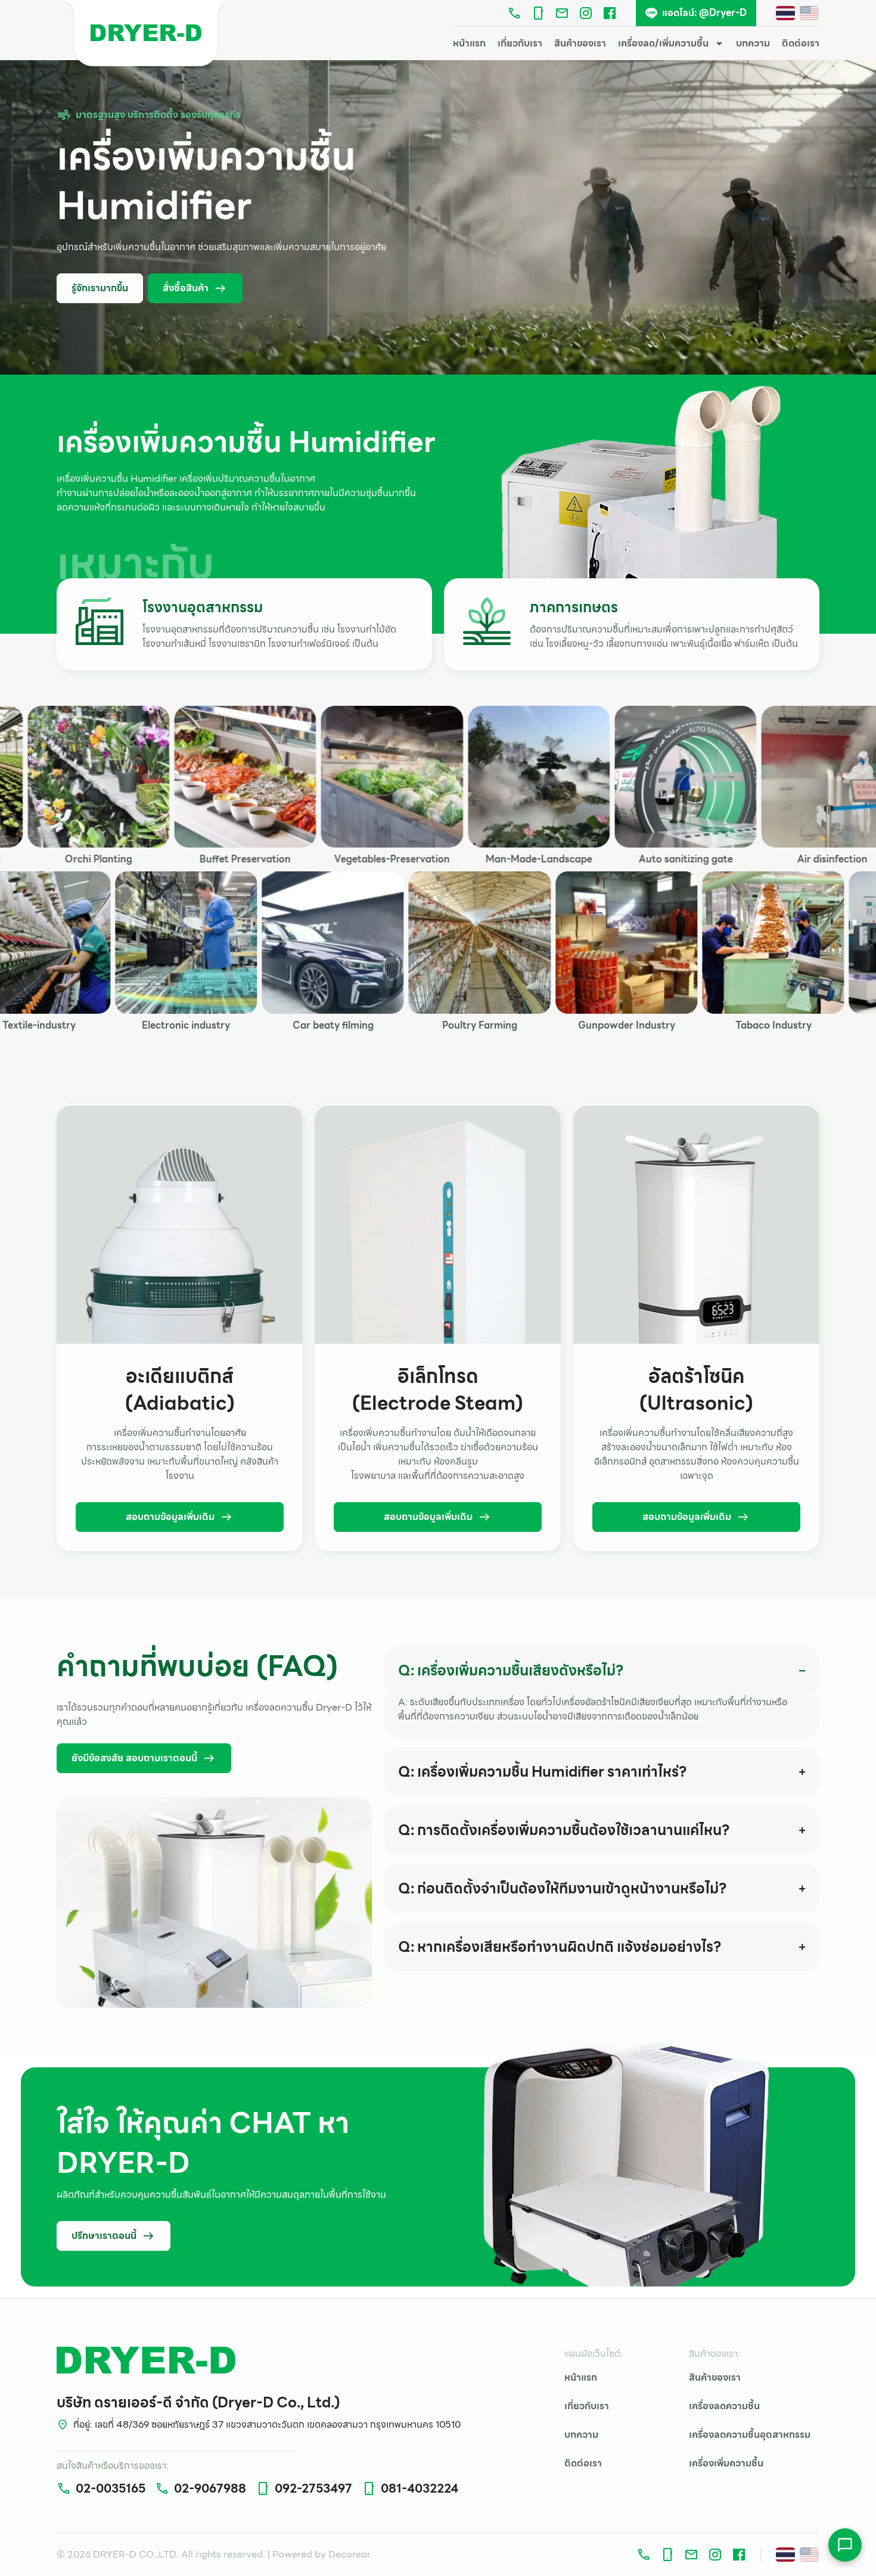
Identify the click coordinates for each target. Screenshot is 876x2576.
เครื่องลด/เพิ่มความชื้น (663, 43)
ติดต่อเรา (801, 43)
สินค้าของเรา (580, 43)
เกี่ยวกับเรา (520, 43)
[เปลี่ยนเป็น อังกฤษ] (809, 13)
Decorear (350, 2554)
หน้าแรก (469, 43)
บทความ (753, 43)
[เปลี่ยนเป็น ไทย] (785, 13)
